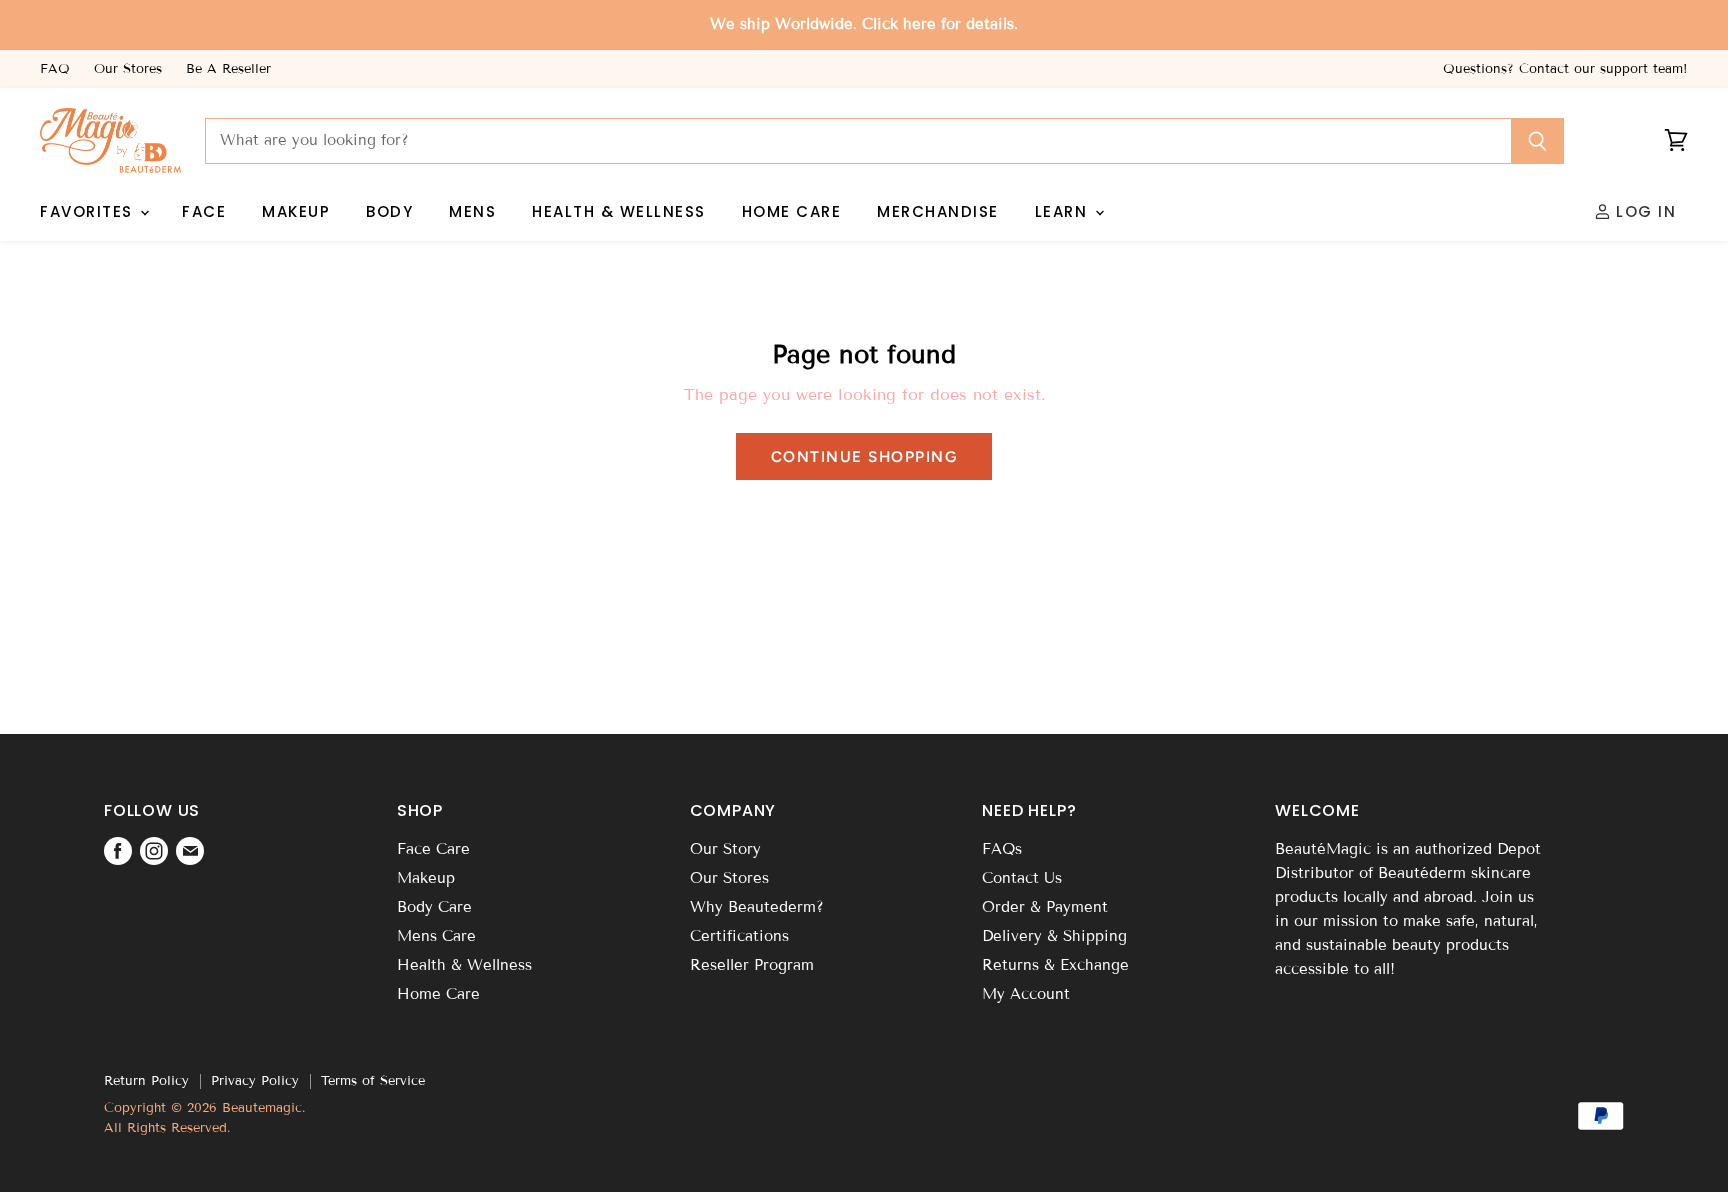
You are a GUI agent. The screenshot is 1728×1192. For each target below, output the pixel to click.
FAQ (55, 69)
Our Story (725, 849)
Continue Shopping (864, 456)
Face (204, 211)
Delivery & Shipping (1054, 936)
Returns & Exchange (1055, 965)
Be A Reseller (228, 69)
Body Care (434, 907)
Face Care (433, 849)
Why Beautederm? (757, 907)
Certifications (739, 936)
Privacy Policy (255, 1081)
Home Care (792, 211)
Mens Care (436, 936)
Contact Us (1022, 878)
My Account (1026, 994)
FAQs (1002, 849)
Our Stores (128, 69)
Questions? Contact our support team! (1565, 69)
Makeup (296, 211)
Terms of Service (373, 1081)
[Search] (1537, 141)
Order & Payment (1045, 907)
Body (389, 211)
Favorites (89, 211)
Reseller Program (752, 965)
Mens (472, 211)
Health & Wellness (619, 211)
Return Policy (146, 1081)
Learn (1064, 211)
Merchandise (938, 211)
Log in (1644, 211)
